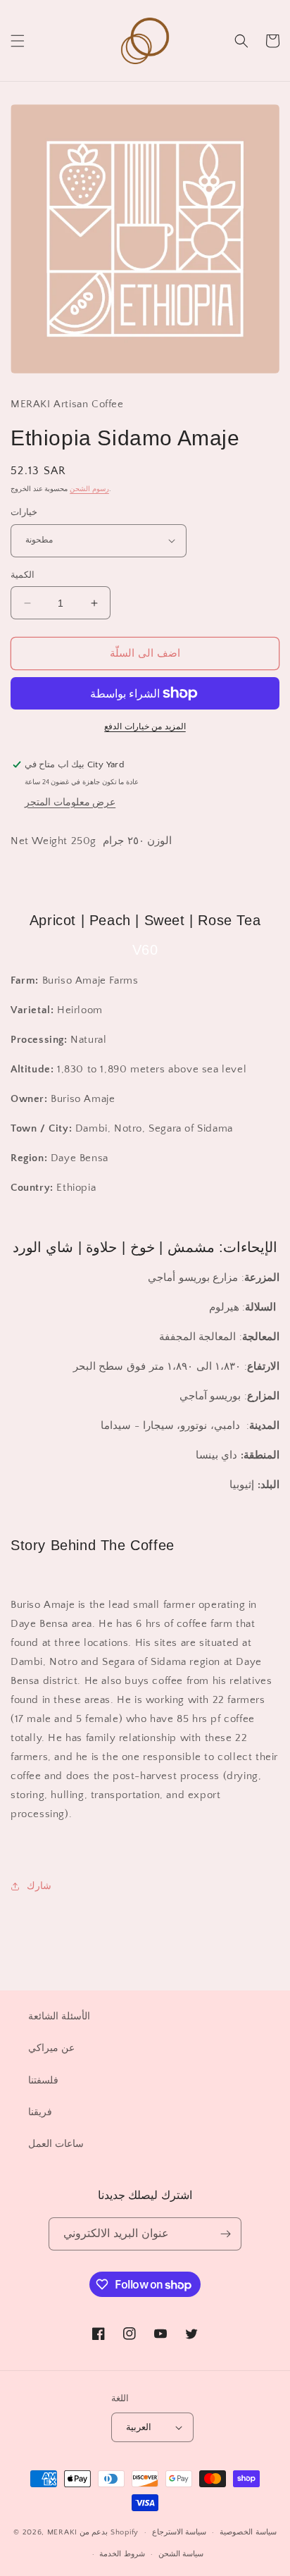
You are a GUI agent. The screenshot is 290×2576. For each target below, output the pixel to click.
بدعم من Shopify (109, 2532)
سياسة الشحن (181, 2554)
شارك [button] (39, 1886)
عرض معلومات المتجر (70, 803)
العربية (139, 2427)
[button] (18, 41)
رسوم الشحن (89, 489)
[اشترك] (225, 2234)
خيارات (24, 512)
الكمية (23, 575)
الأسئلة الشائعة (59, 2017)
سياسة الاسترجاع (179, 2532)
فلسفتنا (43, 2081)
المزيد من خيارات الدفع (145, 727)
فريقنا (40, 2112)
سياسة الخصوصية (248, 2532)
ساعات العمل (56, 2144)
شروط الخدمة (122, 2554)
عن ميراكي (51, 2048)
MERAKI (62, 2532)
